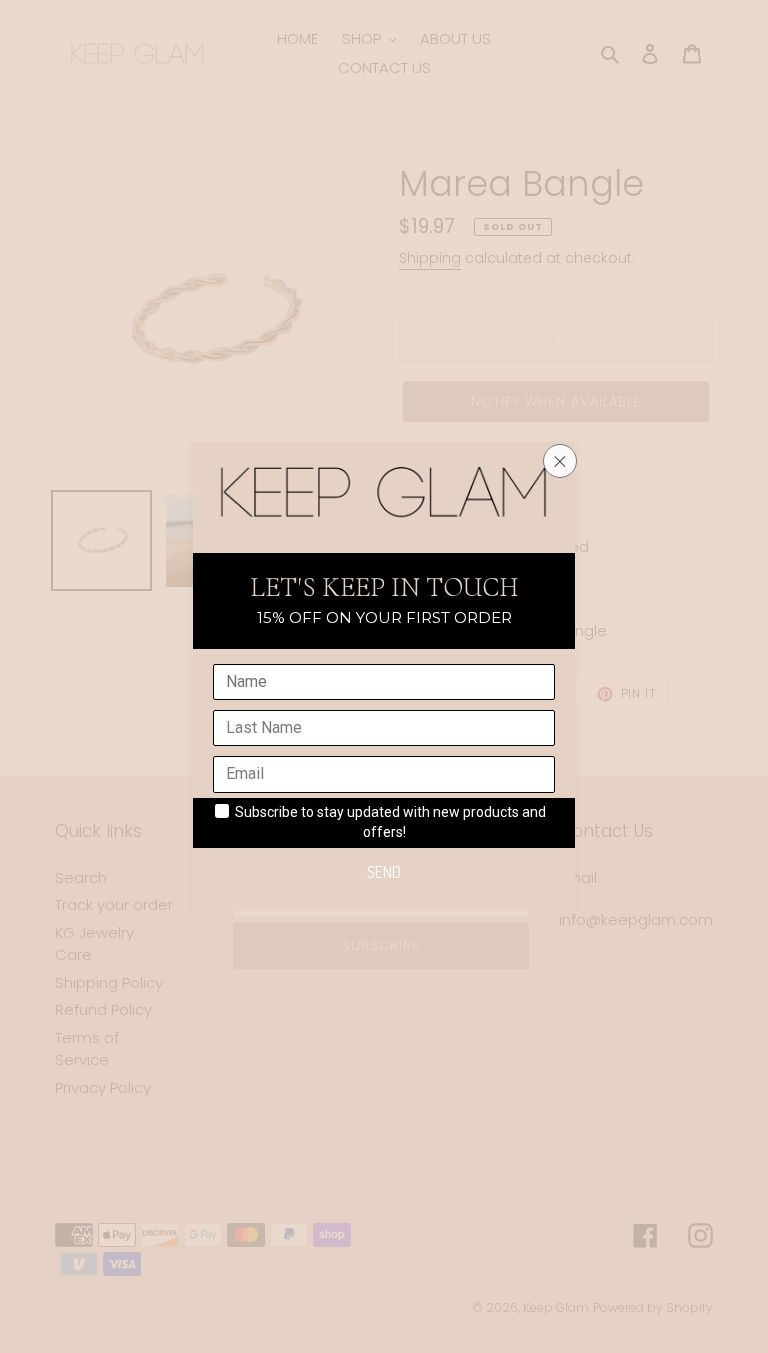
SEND (384, 872)
